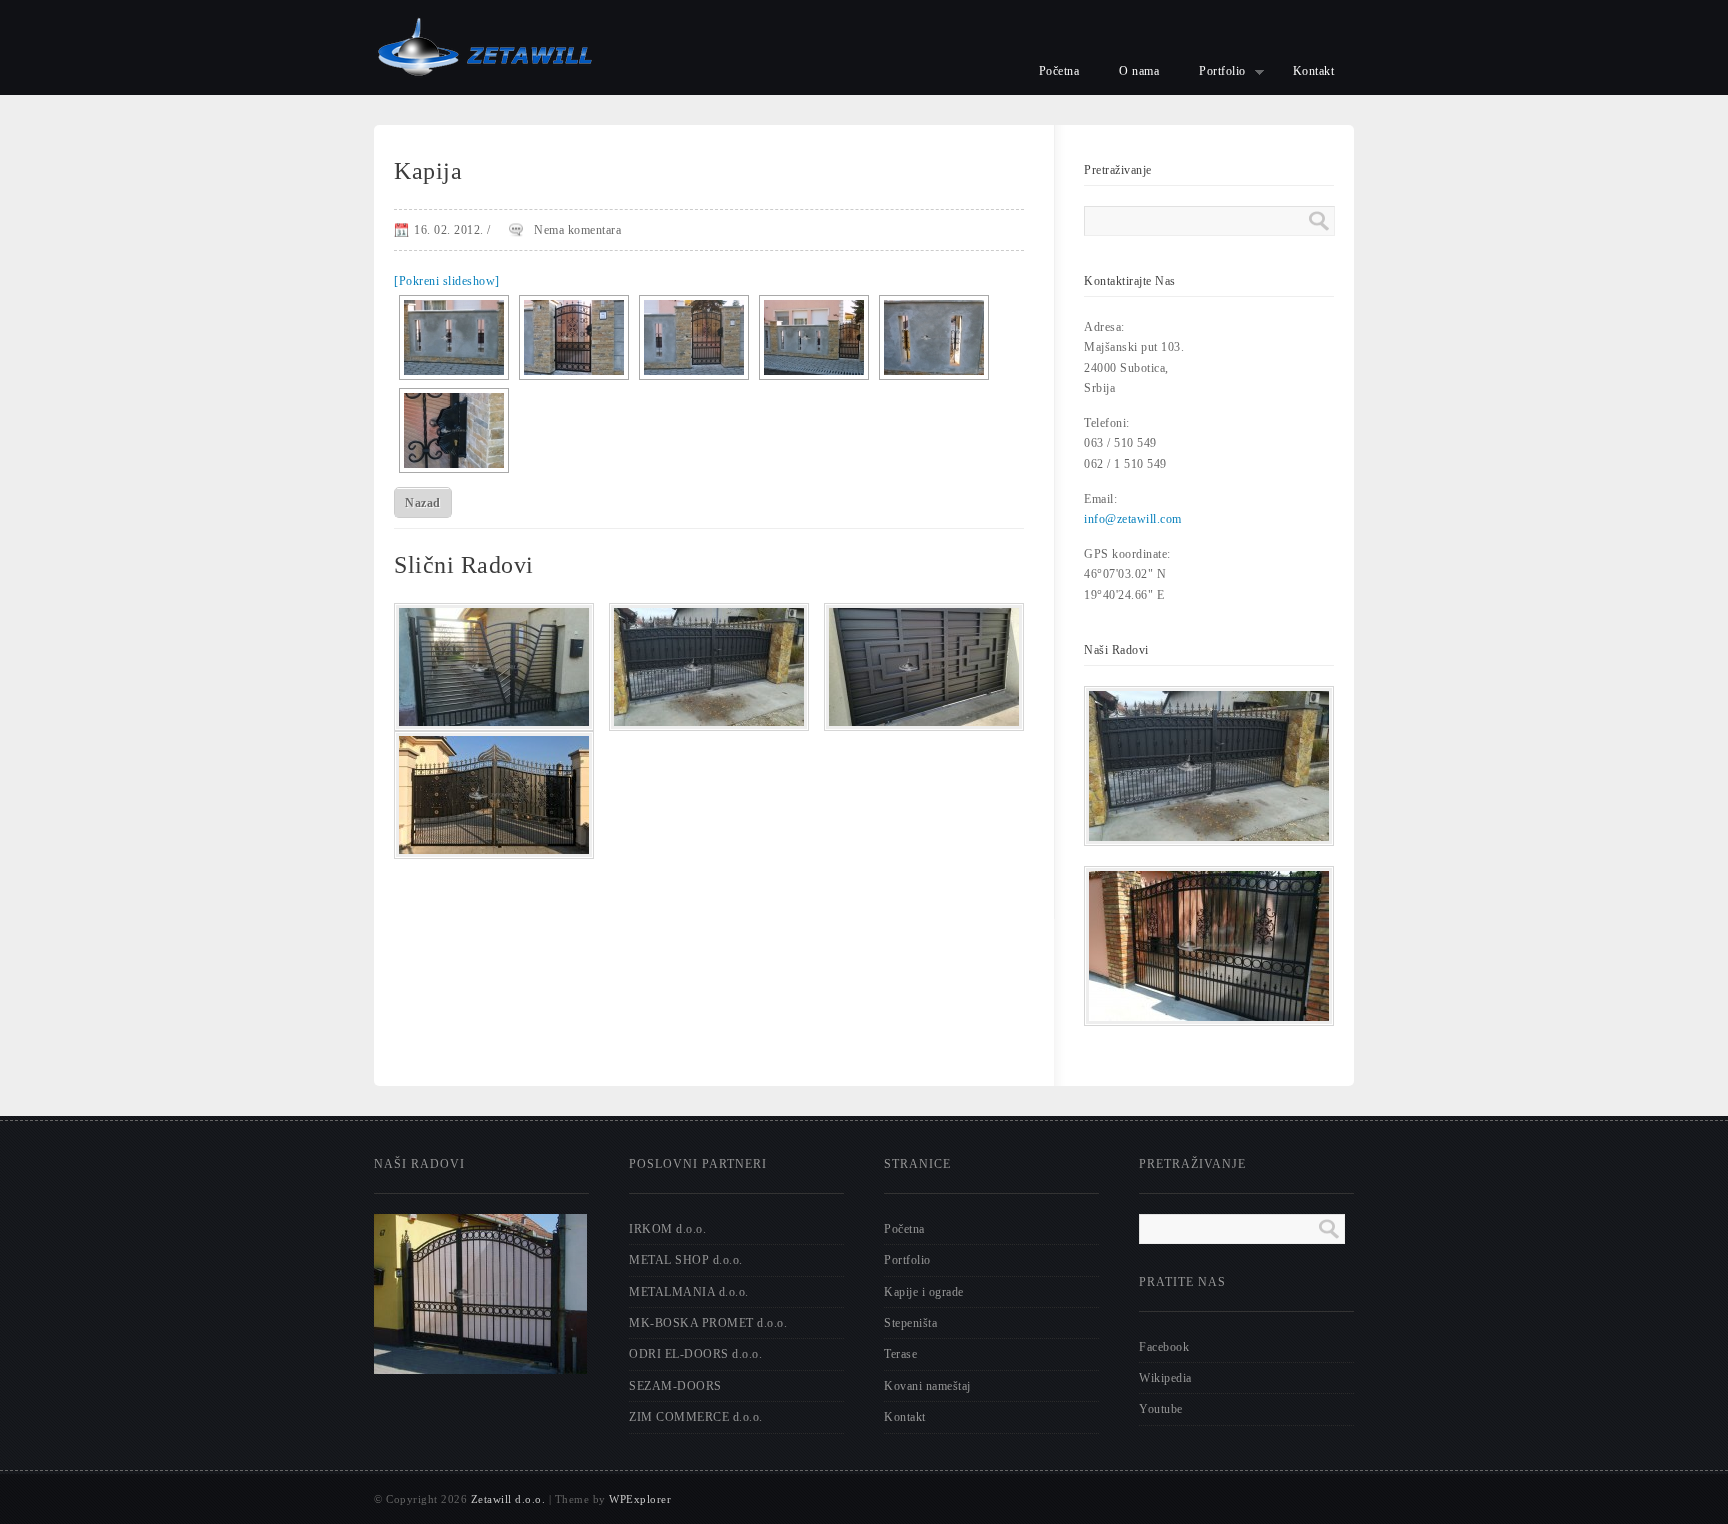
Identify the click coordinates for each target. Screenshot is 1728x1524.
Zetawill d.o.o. (508, 1499)
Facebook (1164, 1347)
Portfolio (1212, 73)
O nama (1139, 71)
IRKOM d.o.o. (667, 1229)
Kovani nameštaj (927, 1386)
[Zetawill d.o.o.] (484, 91)
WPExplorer (640, 1499)
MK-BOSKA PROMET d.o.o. (708, 1323)
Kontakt (1314, 71)
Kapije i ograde (924, 1292)
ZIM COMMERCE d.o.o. (696, 1417)
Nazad (423, 503)
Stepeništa (910, 1323)
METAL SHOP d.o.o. (686, 1260)
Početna (1059, 71)
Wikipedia (1165, 1378)
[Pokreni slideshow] (447, 281)
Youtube (1161, 1409)
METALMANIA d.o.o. (689, 1292)
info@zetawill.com (1133, 519)
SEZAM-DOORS (675, 1386)
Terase (900, 1354)
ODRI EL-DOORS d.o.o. (695, 1354)
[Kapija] (494, 725)
